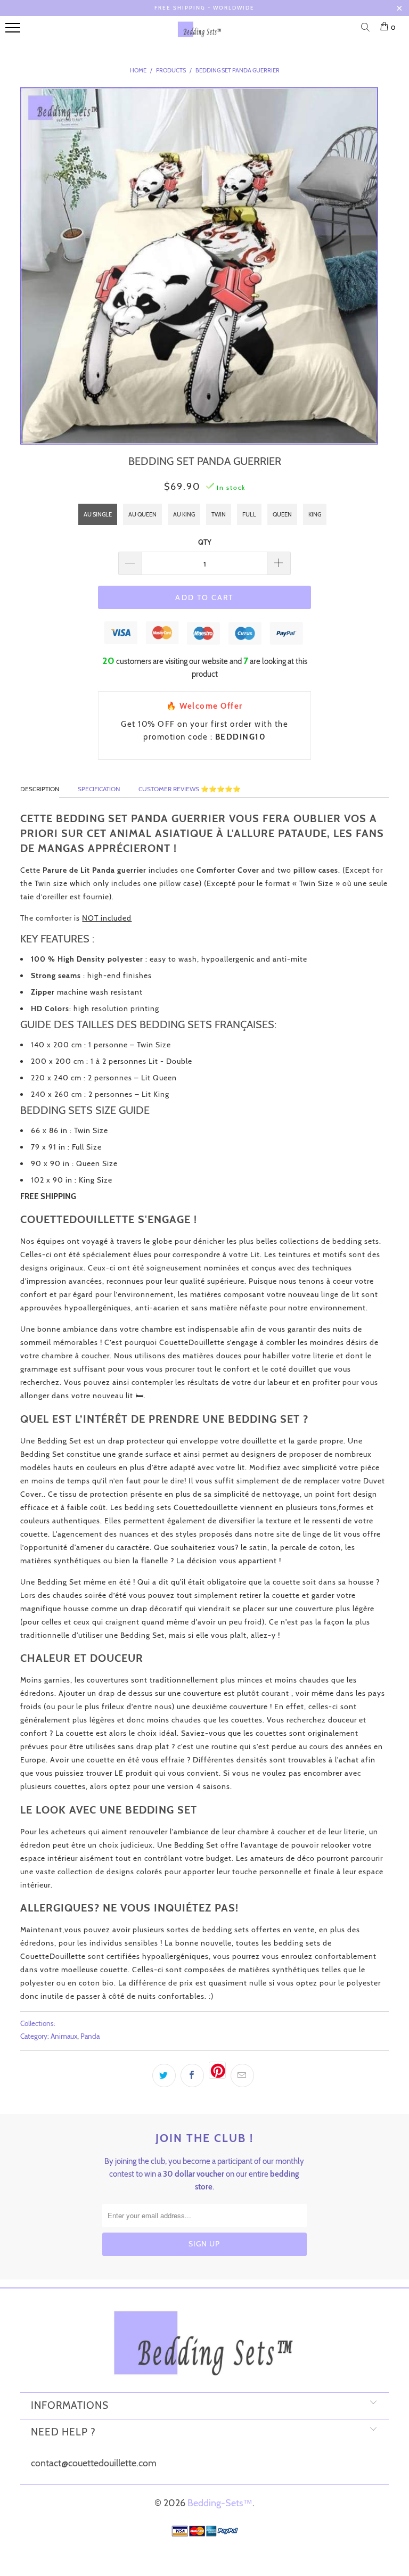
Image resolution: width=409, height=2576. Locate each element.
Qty (205, 542)
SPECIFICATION (99, 789)
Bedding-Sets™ (220, 2503)
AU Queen (142, 514)
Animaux (64, 2036)
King (315, 514)
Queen (282, 514)
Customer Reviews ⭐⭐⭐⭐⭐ (190, 789)
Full (249, 514)
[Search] (367, 28)
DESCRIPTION (40, 789)
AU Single (98, 514)
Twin (219, 514)
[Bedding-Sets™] (200, 34)
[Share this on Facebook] (192, 2075)
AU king (184, 514)
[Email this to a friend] (242, 2075)
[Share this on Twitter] (164, 2075)
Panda (90, 2036)
